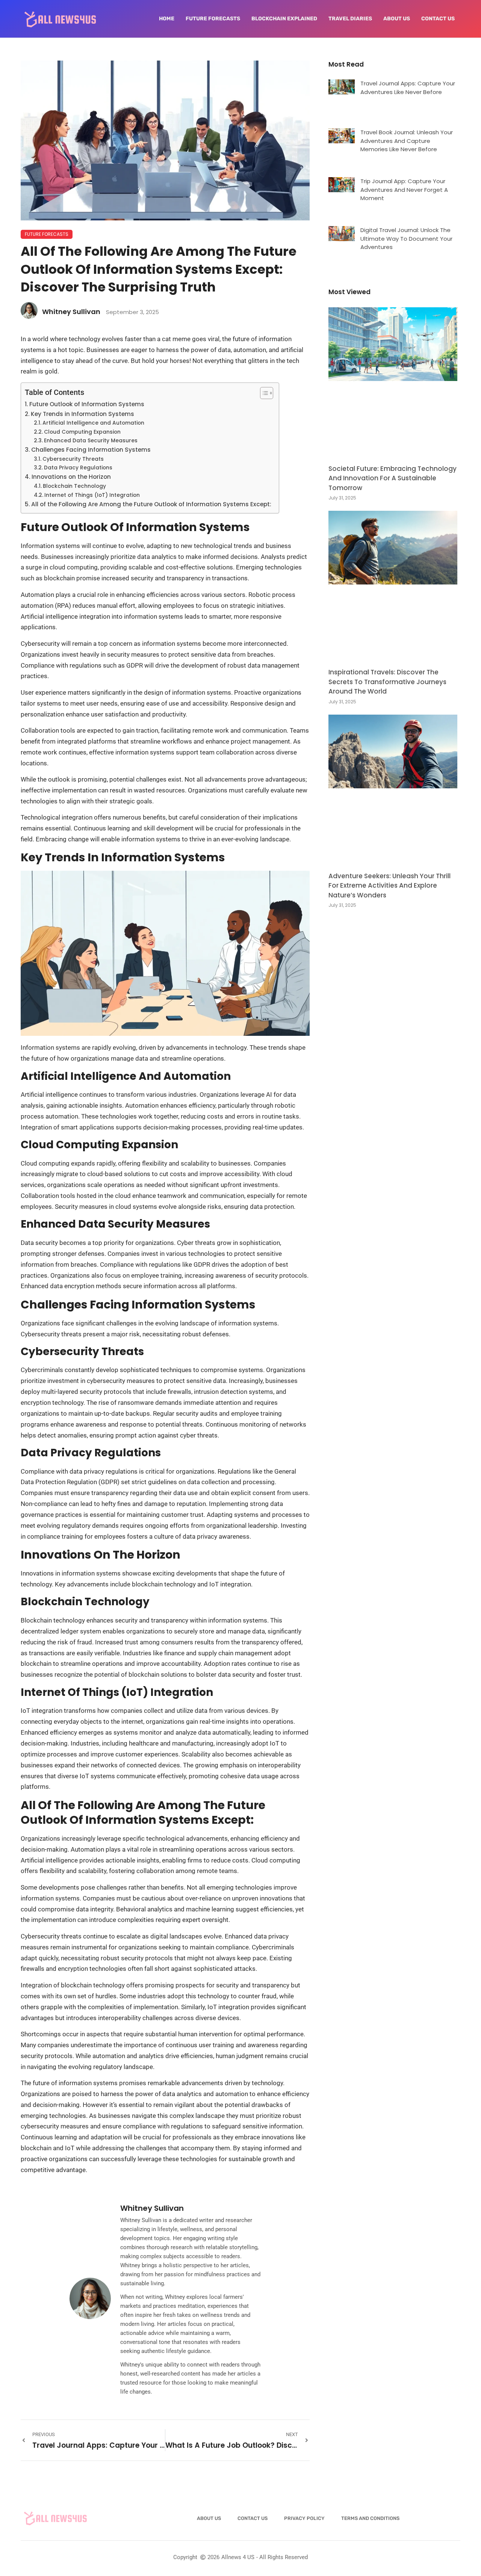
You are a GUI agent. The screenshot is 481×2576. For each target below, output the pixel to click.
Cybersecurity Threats (73, 459)
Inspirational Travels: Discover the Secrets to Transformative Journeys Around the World (387, 682)
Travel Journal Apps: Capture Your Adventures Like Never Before (408, 88)
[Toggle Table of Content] (263, 393)
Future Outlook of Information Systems (87, 404)
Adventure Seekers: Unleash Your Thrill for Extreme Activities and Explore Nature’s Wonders (389, 886)
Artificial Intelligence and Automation (93, 423)
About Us (397, 19)
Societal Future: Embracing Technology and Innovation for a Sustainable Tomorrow (393, 478)
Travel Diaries (350, 19)
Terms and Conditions (370, 2518)
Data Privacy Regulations (78, 468)
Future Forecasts (213, 19)
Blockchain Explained (284, 19)
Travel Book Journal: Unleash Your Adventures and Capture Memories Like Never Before (407, 141)
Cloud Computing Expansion (82, 432)
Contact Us (438, 19)
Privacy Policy (304, 2518)
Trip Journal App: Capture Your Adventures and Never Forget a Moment (404, 190)
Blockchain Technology (74, 486)
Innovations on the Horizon (71, 477)
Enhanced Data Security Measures (91, 441)
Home (167, 19)
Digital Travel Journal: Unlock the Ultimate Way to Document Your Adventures (406, 238)
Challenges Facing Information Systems (91, 450)
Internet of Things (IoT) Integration (92, 495)
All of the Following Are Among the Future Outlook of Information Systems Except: (151, 504)
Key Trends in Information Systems (82, 414)
